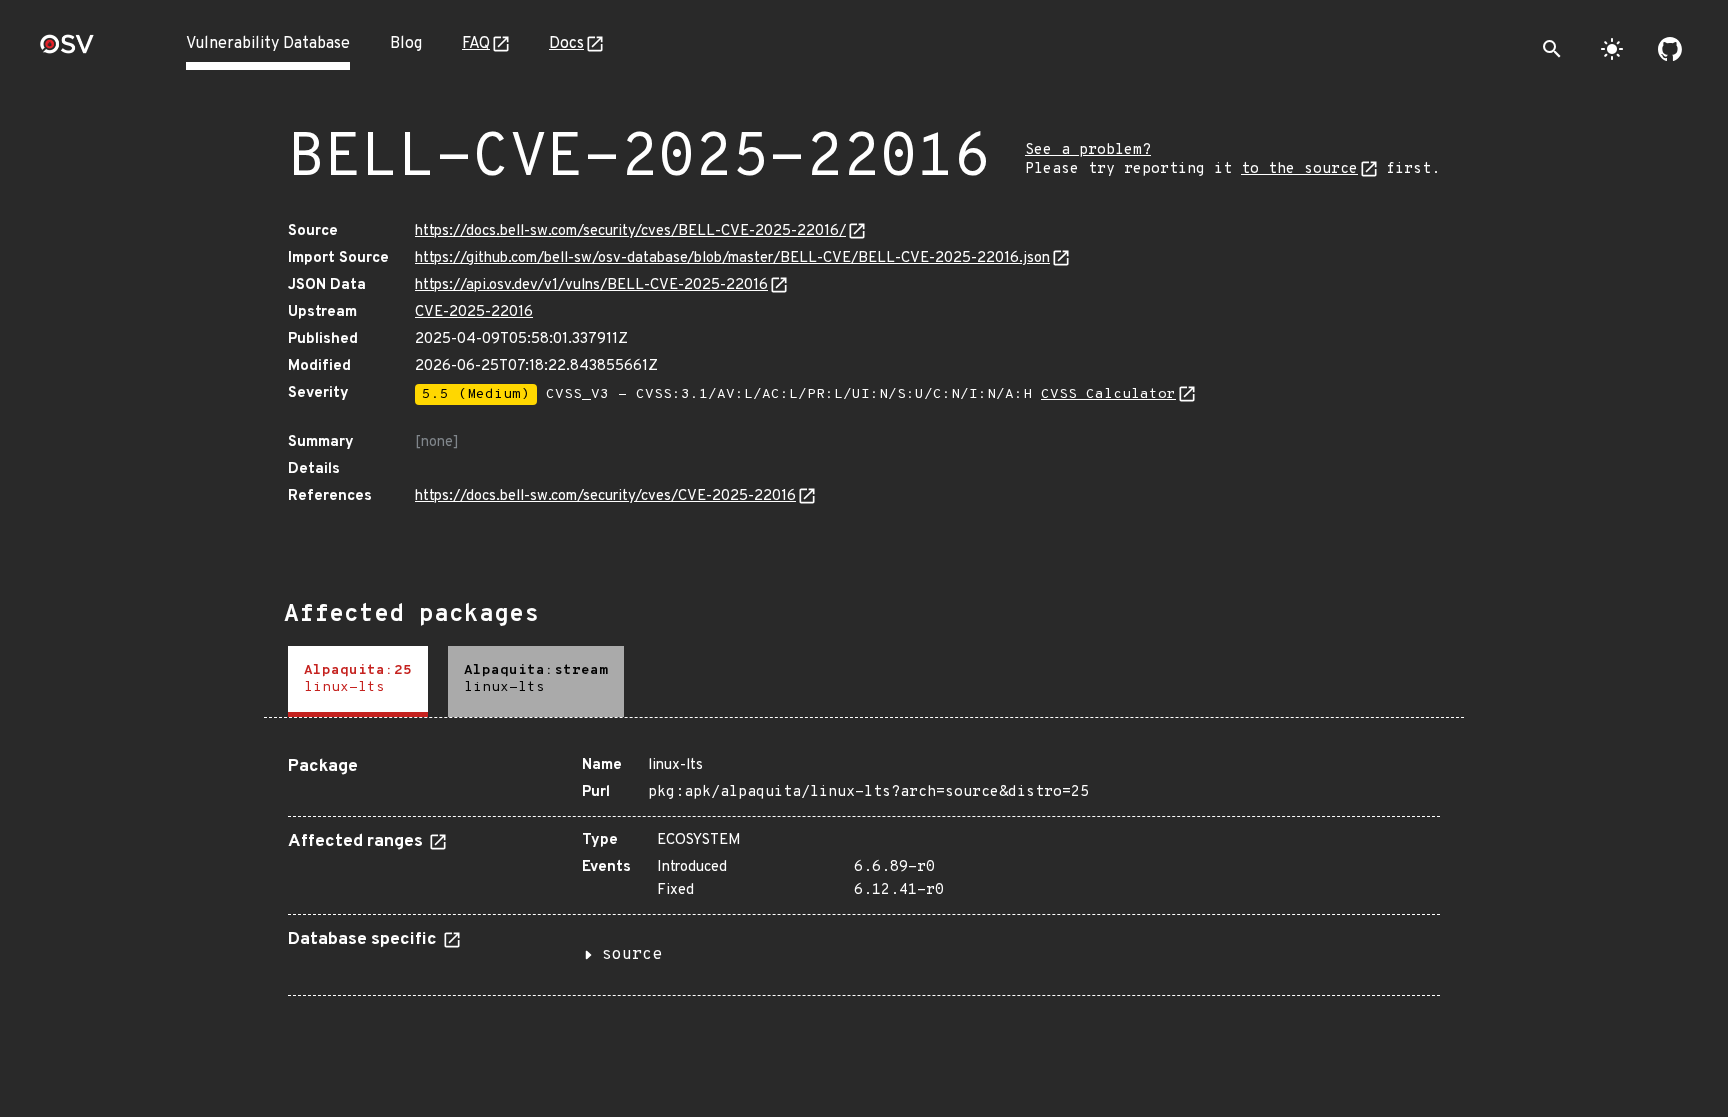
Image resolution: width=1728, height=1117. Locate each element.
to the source (1299, 169)
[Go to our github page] (1670, 49)
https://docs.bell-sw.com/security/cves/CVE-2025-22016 (605, 496)
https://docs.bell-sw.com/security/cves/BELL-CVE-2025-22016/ (630, 231)
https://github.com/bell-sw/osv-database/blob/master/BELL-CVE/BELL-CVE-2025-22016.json (732, 258)
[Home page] (67, 50)
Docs (566, 44)
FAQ (476, 44)
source (632, 955)
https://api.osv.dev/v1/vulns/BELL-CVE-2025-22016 (591, 285)
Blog (406, 44)
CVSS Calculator (1108, 394)
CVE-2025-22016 (474, 312)
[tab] (358, 681)
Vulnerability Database (268, 44)
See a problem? (1088, 150)
